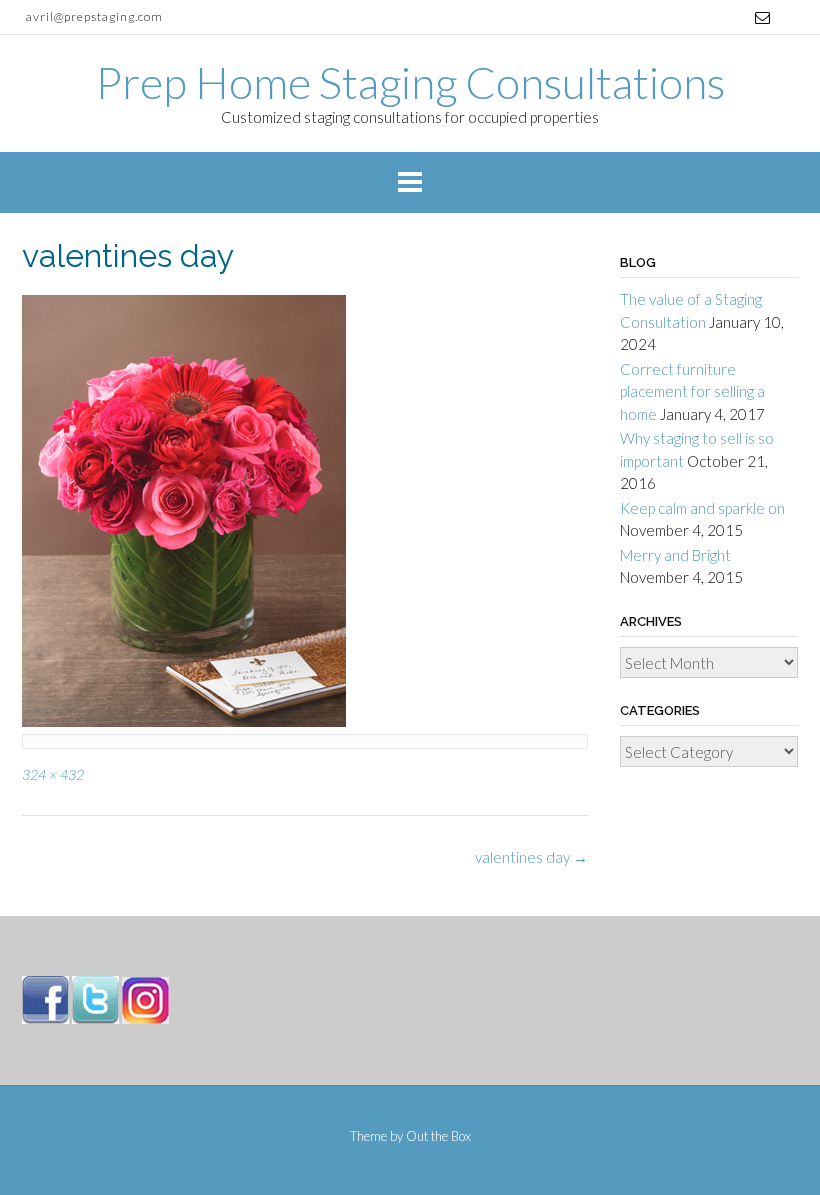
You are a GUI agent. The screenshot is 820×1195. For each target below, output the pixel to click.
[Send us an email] (762, 17)
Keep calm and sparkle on (702, 508)
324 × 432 (53, 774)
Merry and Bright (675, 555)
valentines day (531, 857)
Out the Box (438, 1136)
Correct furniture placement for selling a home (692, 391)
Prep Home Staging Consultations (410, 82)
